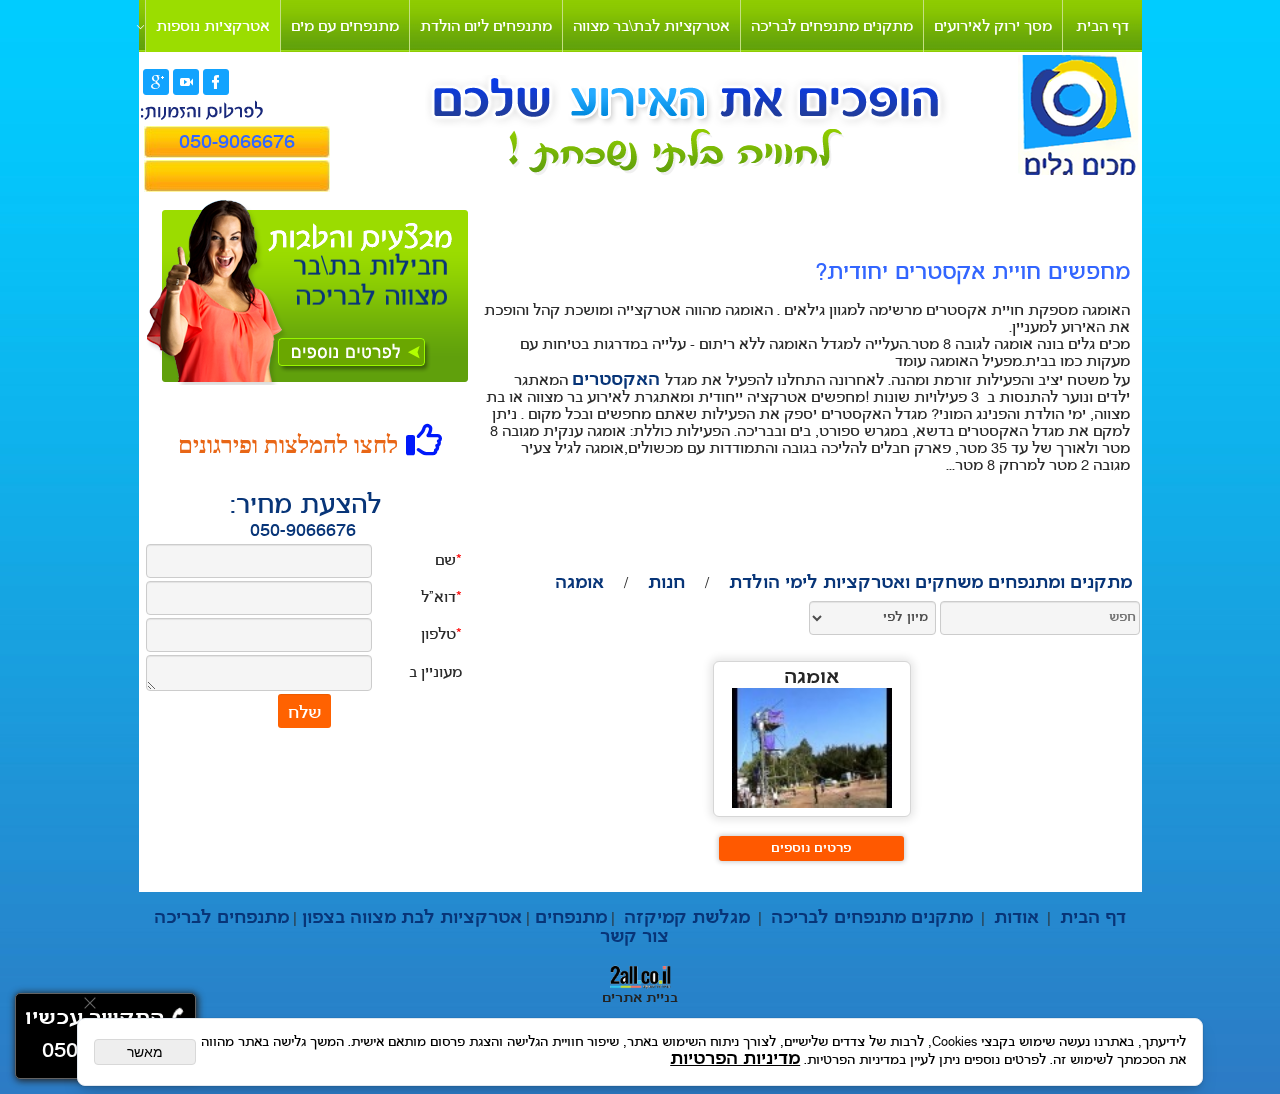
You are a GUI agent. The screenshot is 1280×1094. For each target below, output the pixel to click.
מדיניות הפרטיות (735, 1059)
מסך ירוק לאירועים (993, 27)
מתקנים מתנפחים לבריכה (832, 27)
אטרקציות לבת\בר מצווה (651, 27)
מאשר (145, 1052)
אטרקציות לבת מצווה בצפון (409, 918)
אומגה (811, 678)
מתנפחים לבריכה (221, 918)
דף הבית (1102, 27)
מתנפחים (568, 918)
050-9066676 (303, 531)
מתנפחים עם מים (345, 27)
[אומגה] (812, 803)
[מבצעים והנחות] (361, 365)
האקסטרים (618, 380)
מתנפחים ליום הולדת (486, 27)
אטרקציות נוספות (213, 27)
